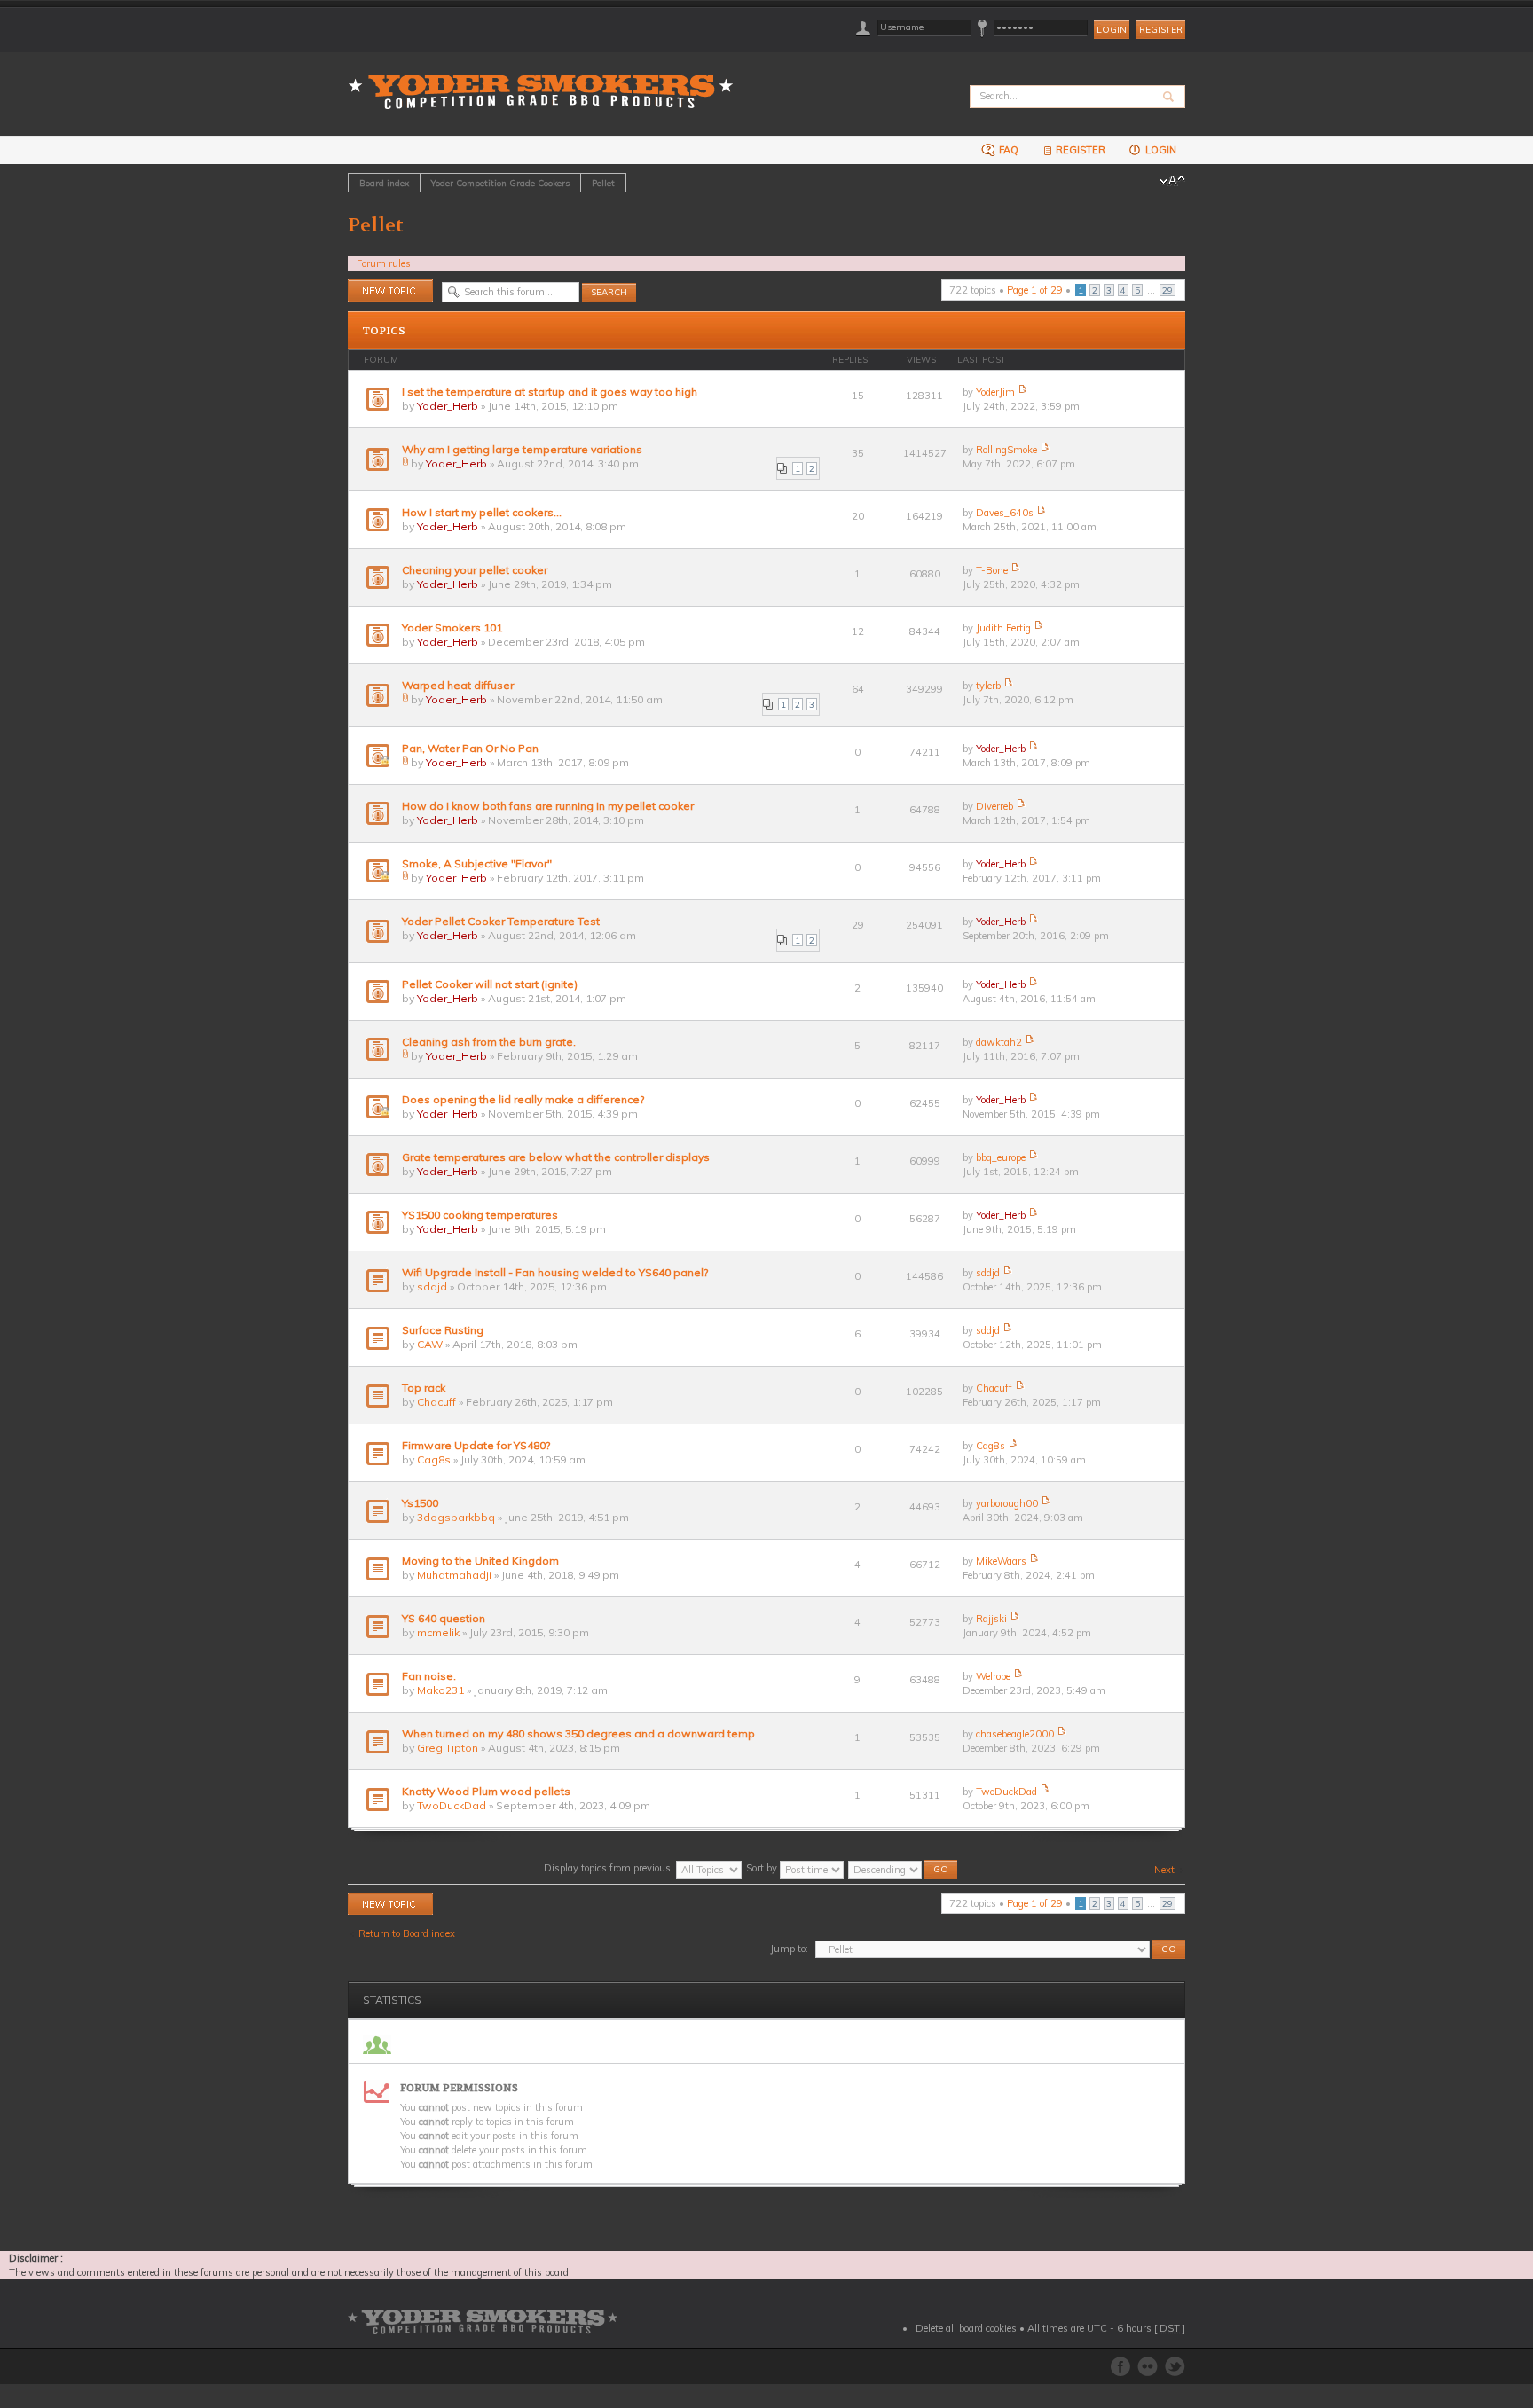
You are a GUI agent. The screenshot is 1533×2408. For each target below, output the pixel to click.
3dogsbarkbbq (456, 1517)
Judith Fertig (1003, 628)
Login (1160, 150)
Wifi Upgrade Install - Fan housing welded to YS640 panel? (555, 1272)
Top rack (424, 1388)
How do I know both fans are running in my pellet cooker (548, 806)
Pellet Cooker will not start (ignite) (490, 984)
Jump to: (789, 1949)
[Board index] (546, 81)
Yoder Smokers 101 (452, 627)
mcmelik (438, 1632)
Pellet (603, 183)
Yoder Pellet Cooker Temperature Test (501, 921)
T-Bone (992, 570)
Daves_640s (1005, 513)
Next (1164, 1870)
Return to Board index (407, 1933)
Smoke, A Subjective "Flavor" (477, 863)
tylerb (988, 686)
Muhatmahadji (454, 1575)
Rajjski (991, 1619)
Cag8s (434, 1459)
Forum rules (384, 263)
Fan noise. (429, 1676)
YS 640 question (444, 1618)
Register (1161, 30)
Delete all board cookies (966, 2328)
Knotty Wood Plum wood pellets (486, 1791)
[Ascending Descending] (904, 1868)
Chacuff (436, 1402)
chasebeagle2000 (1015, 1734)
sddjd (432, 1286)
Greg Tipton (448, 1748)
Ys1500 (420, 1503)
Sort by (763, 1868)
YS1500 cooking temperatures (480, 1215)
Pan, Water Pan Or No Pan (470, 748)
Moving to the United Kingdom (480, 1561)
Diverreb (994, 806)
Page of (1035, 290)
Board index (384, 183)
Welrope (993, 1676)
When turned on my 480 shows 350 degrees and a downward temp (578, 1733)
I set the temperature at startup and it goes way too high (550, 392)
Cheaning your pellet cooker (475, 570)
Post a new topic (384, 286)
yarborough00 (1007, 1503)
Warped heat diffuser (458, 685)
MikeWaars (1001, 1561)
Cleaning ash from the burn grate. (489, 1042)
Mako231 (440, 1690)
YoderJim (995, 392)
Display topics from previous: (610, 1868)
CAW (430, 1344)
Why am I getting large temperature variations (522, 449)
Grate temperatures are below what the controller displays (556, 1157)
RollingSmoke (1006, 450)
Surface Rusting (443, 1330)
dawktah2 (999, 1042)
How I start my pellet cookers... (482, 512)
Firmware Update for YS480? (476, 1445)
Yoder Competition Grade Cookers (500, 183)
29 (1167, 290)
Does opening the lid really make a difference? (523, 1099)
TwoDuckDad (452, 1805)
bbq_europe (1001, 1157)
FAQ (1007, 150)
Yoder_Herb (448, 406)
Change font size (1172, 181)
